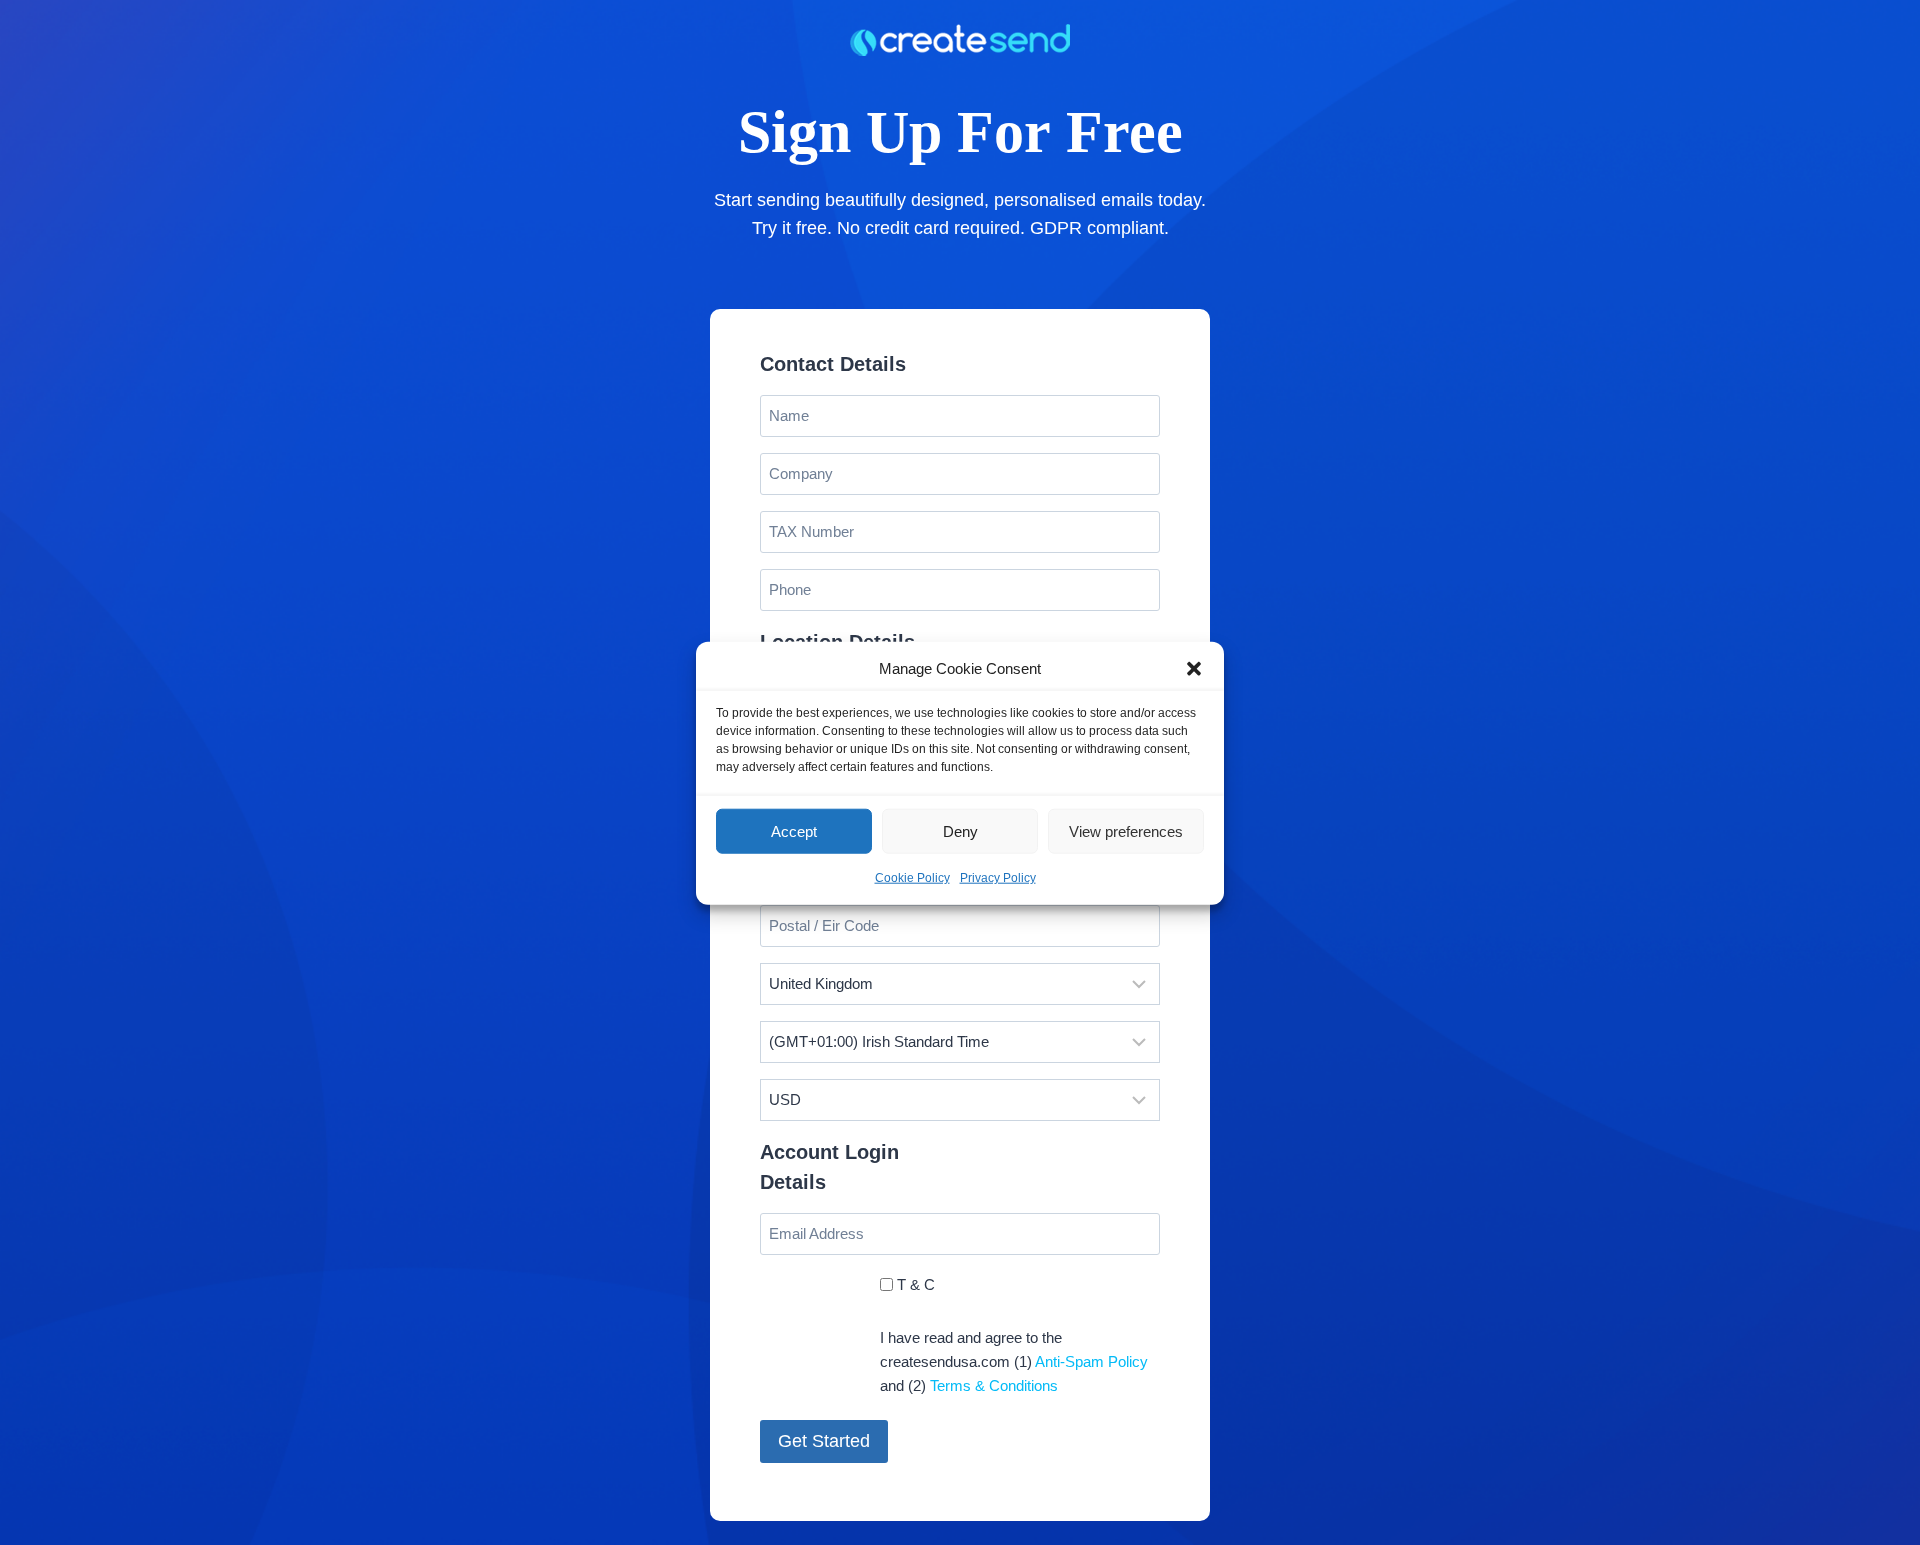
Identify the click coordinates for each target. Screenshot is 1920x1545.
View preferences (1126, 830)
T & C (916, 1284)
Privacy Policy (998, 877)
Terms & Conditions (994, 1385)
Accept (794, 830)
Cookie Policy (912, 877)
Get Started (824, 1441)
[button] (1194, 668)
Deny (960, 830)
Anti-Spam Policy (1091, 1361)
